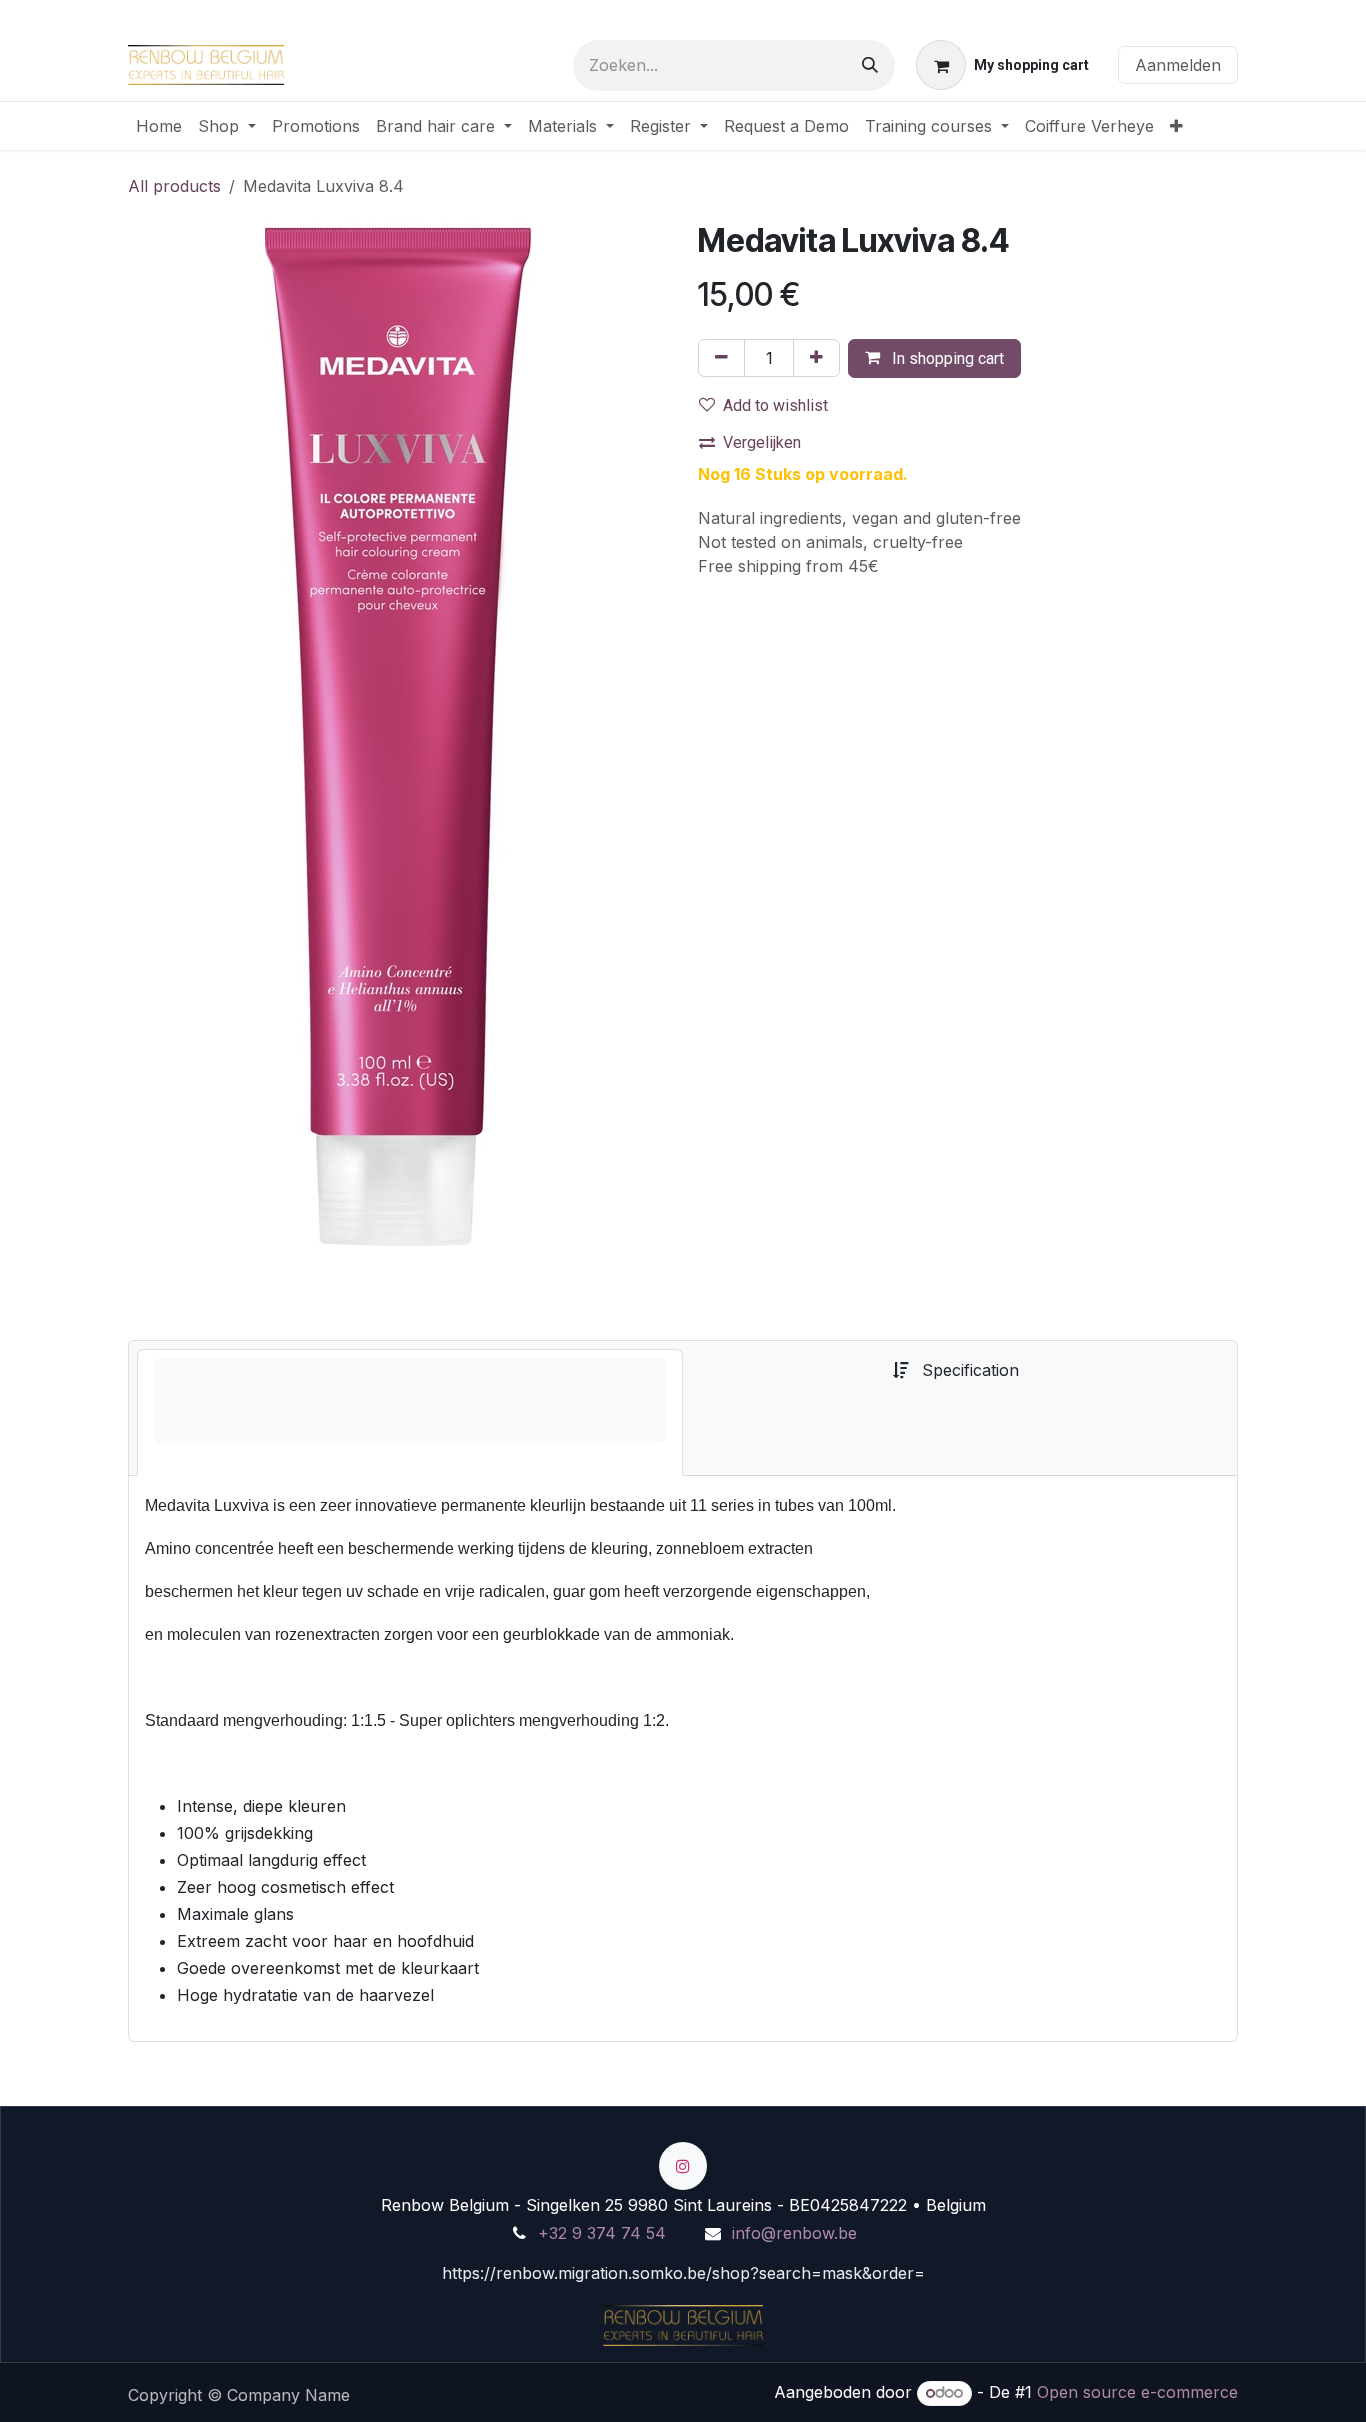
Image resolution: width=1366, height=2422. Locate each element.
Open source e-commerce (1137, 2392)
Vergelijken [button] (762, 442)
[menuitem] (159, 126)
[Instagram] (683, 2166)
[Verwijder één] (721, 358)
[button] (934, 358)
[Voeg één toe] (816, 358)
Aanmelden (1178, 65)
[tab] (410, 1412)
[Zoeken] (870, 65)
